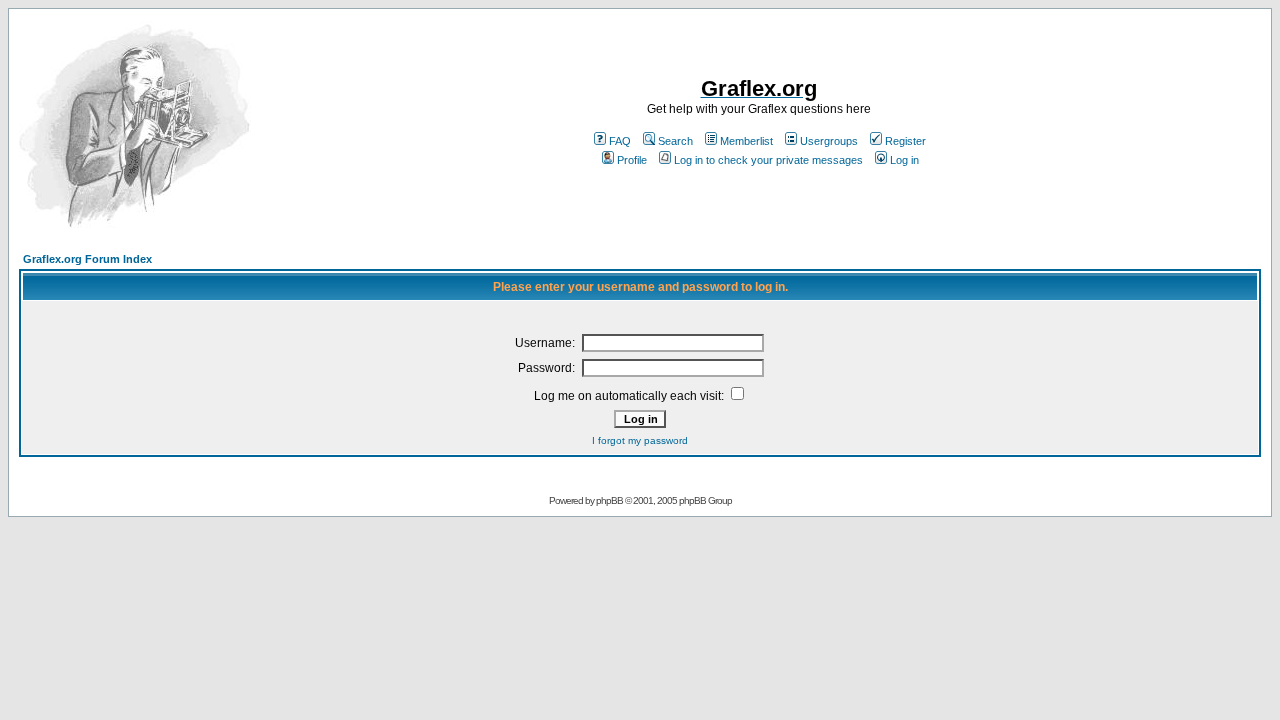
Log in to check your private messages (768, 160)
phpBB (609, 500)
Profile (632, 160)
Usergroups (829, 141)
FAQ (620, 141)
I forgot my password (640, 440)
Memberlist (746, 141)
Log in (904, 160)
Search (675, 141)
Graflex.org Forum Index (87, 259)
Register (905, 141)
